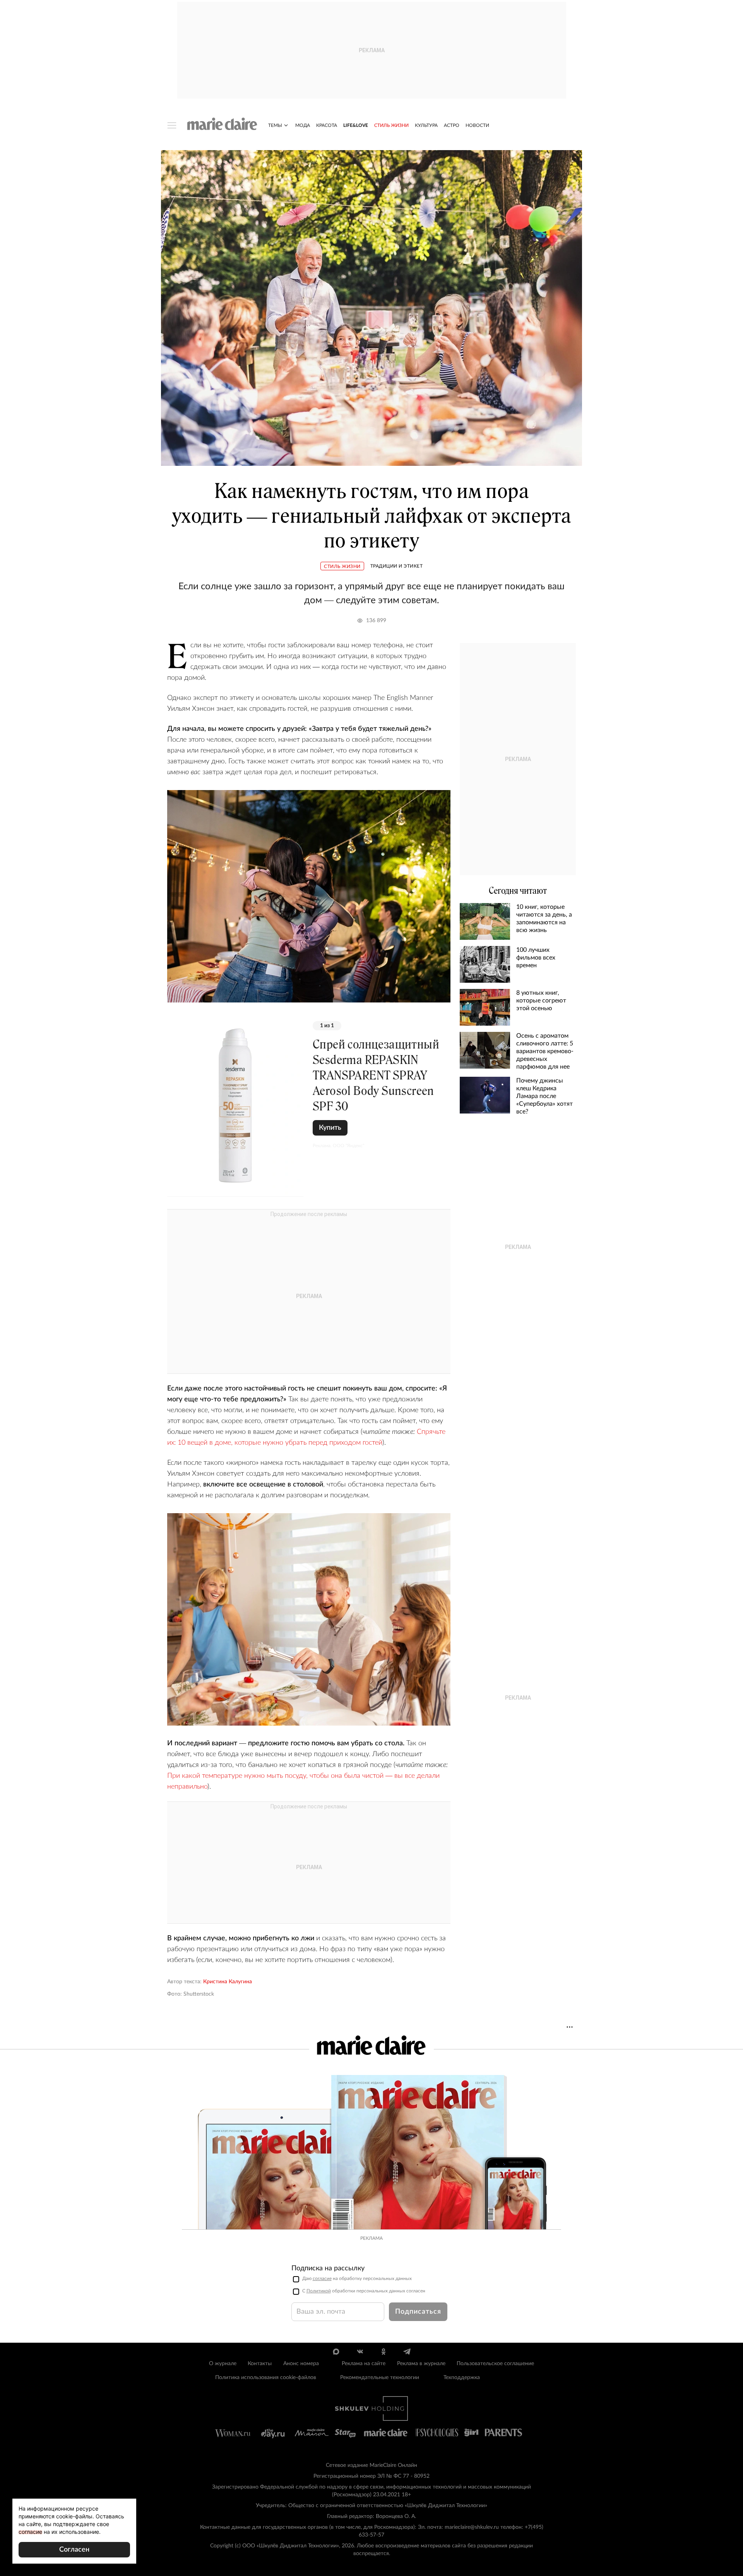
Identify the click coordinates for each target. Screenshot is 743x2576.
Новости (477, 125)
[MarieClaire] (222, 124)
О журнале (223, 2364)
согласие (322, 2278)
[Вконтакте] (360, 2352)
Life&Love (356, 125)
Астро (452, 125)
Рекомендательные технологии (380, 2378)
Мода (303, 125)
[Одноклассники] (383, 2352)
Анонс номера (301, 2364)
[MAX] (336, 2352)
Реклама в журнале (421, 2364)
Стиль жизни (391, 125)
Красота (327, 125)
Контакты (260, 2364)
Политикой (319, 2291)
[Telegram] (407, 2352)
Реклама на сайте (364, 2364)
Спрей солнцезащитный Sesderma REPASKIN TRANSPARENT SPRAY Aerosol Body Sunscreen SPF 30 (376, 1075)
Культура (426, 125)
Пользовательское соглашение (495, 2364)
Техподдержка (462, 2378)
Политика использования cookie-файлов (266, 2378)
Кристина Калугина (228, 1982)
